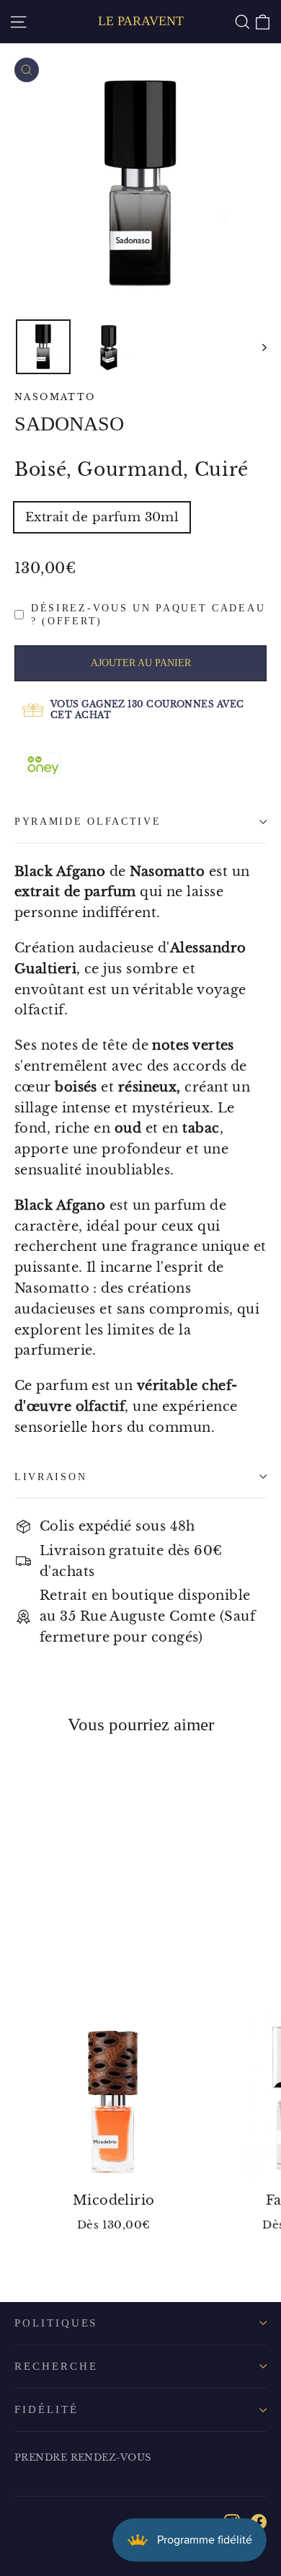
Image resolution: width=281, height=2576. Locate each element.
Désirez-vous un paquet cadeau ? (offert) (148, 615)
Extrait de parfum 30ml (102, 517)
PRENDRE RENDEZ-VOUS (83, 2457)
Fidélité (46, 2409)
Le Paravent (141, 21)
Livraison (50, 1477)
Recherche (56, 2366)
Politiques (56, 2323)
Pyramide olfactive (88, 822)
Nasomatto (55, 397)
